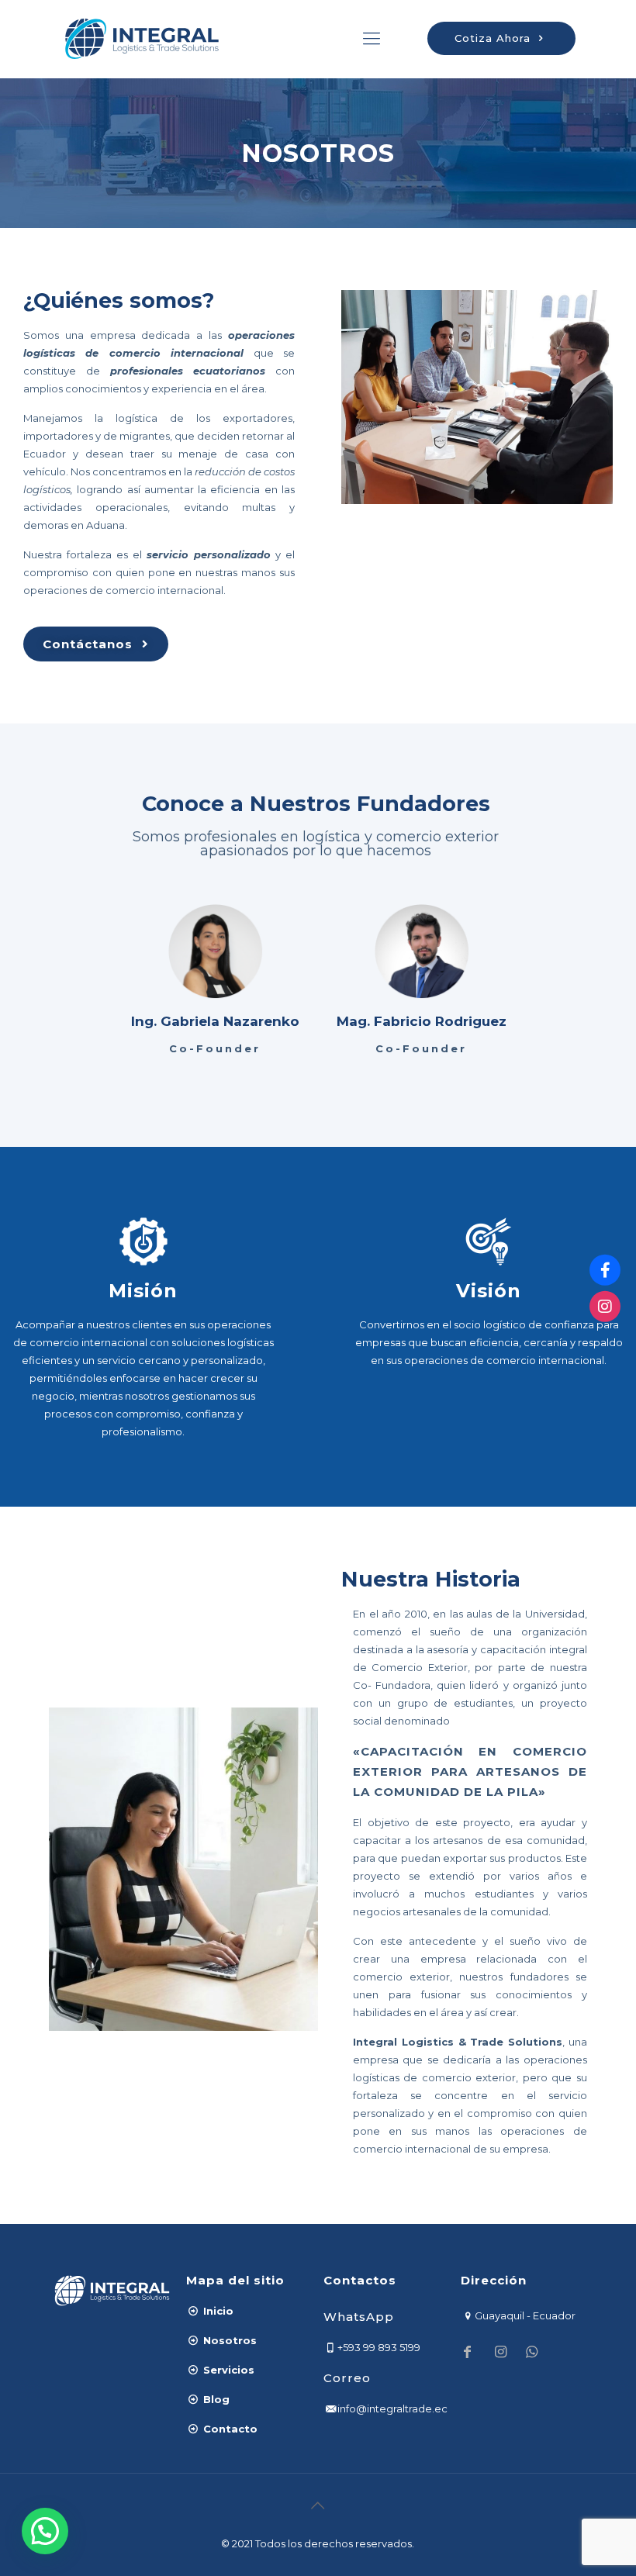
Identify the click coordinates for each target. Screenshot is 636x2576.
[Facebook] (605, 1270)
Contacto (229, 2429)
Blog (215, 2399)
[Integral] (142, 39)
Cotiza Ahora (494, 38)
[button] (45, 2531)
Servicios (227, 2370)
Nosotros (228, 2340)
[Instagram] (605, 1306)
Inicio (217, 2311)
